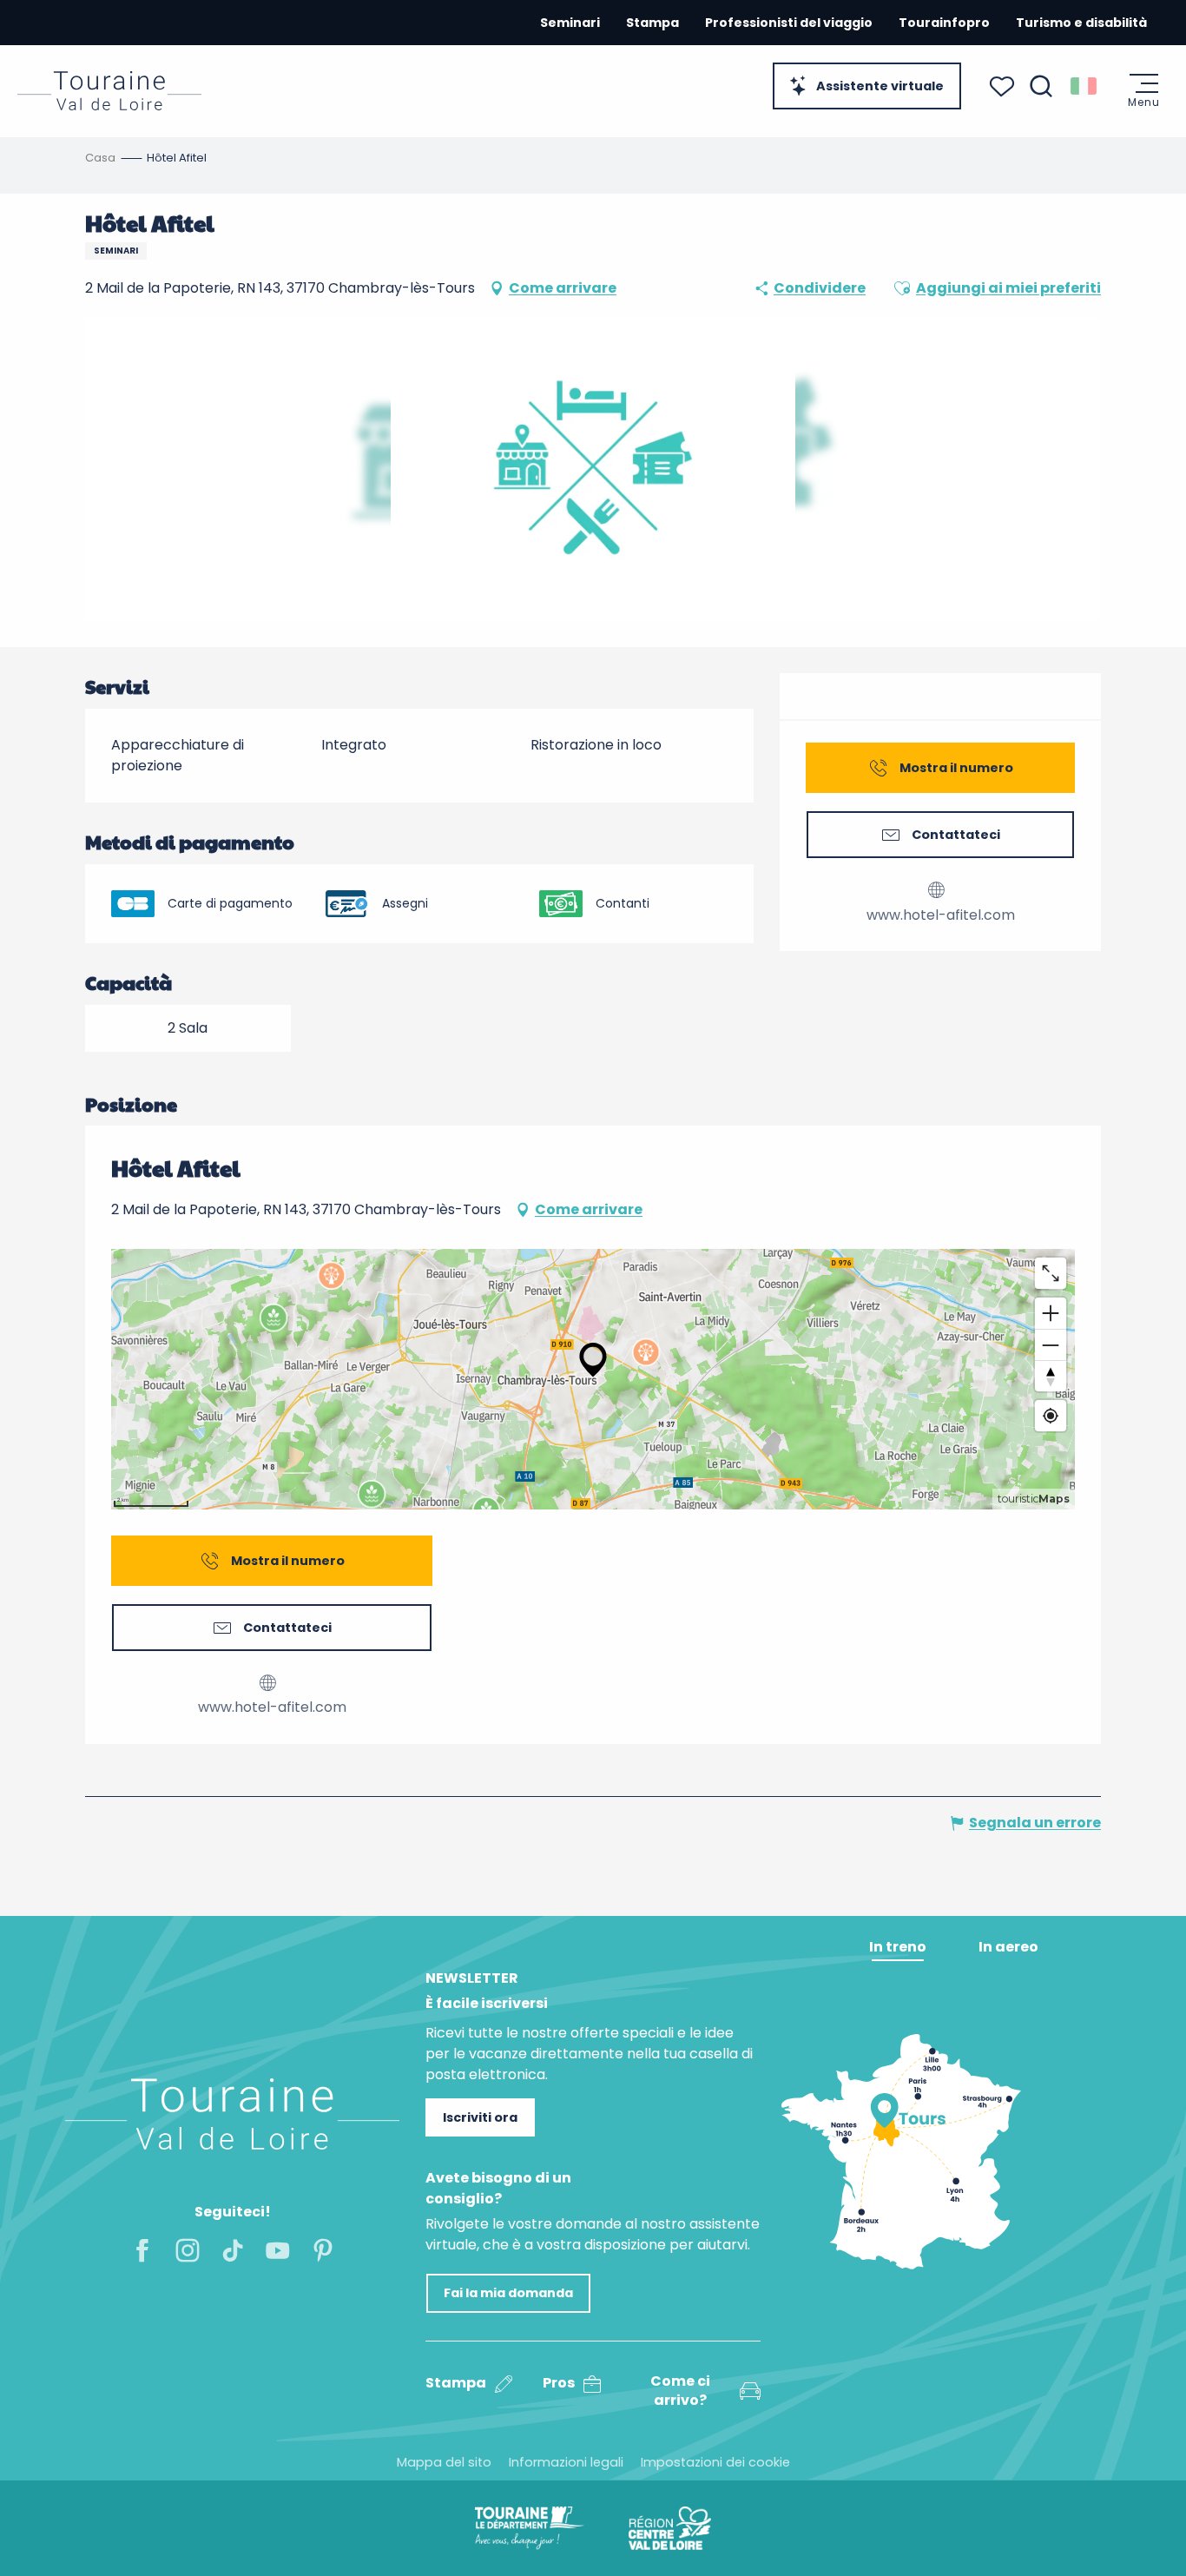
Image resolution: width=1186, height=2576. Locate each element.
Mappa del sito (444, 2462)
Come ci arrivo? (680, 2391)
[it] (1085, 86)
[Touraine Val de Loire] (109, 91)
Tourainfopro (944, 23)
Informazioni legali (566, 2462)
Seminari (570, 23)
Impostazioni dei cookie (715, 2462)
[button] (1041, 86)
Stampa (652, 23)
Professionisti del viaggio (789, 23)
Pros (559, 2383)
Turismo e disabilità (1081, 23)
